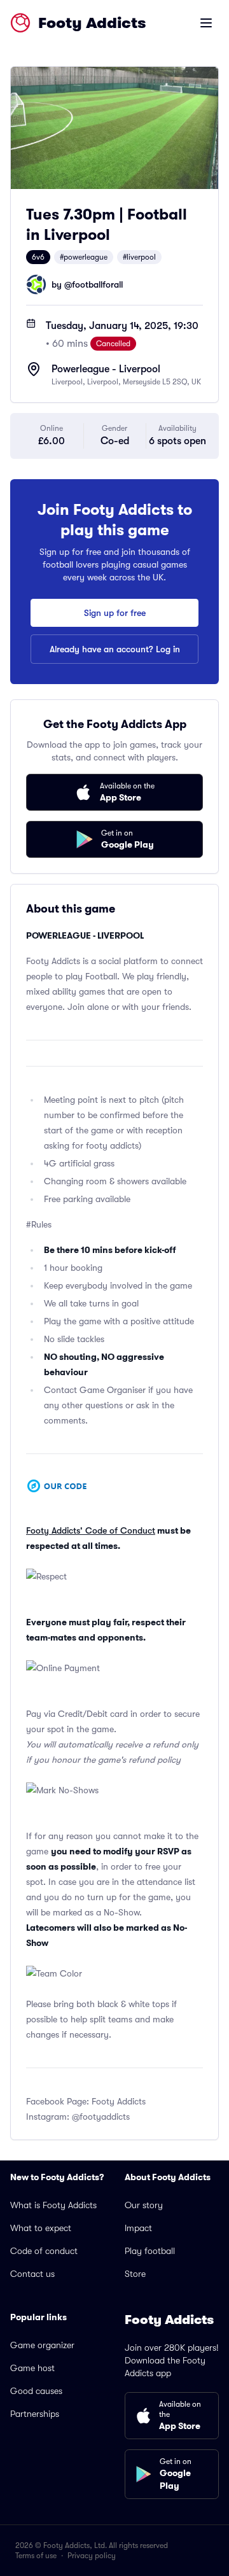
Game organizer (42, 2345)
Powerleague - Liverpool (106, 369)
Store (135, 2274)
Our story (144, 2205)
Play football (150, 2251)
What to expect (41, 2228)
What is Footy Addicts (53, 2205)
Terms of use (36, 2556)
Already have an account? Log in (115, 649)
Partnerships (35, 2414)
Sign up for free (115, 613)
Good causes (36, 2391)
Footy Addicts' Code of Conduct (91, 1530)
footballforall (97, 284)
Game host (32, 2368)
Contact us (32, 2274)
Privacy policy (92, 2556)
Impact (138, 2228)
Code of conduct (44, 2251)
